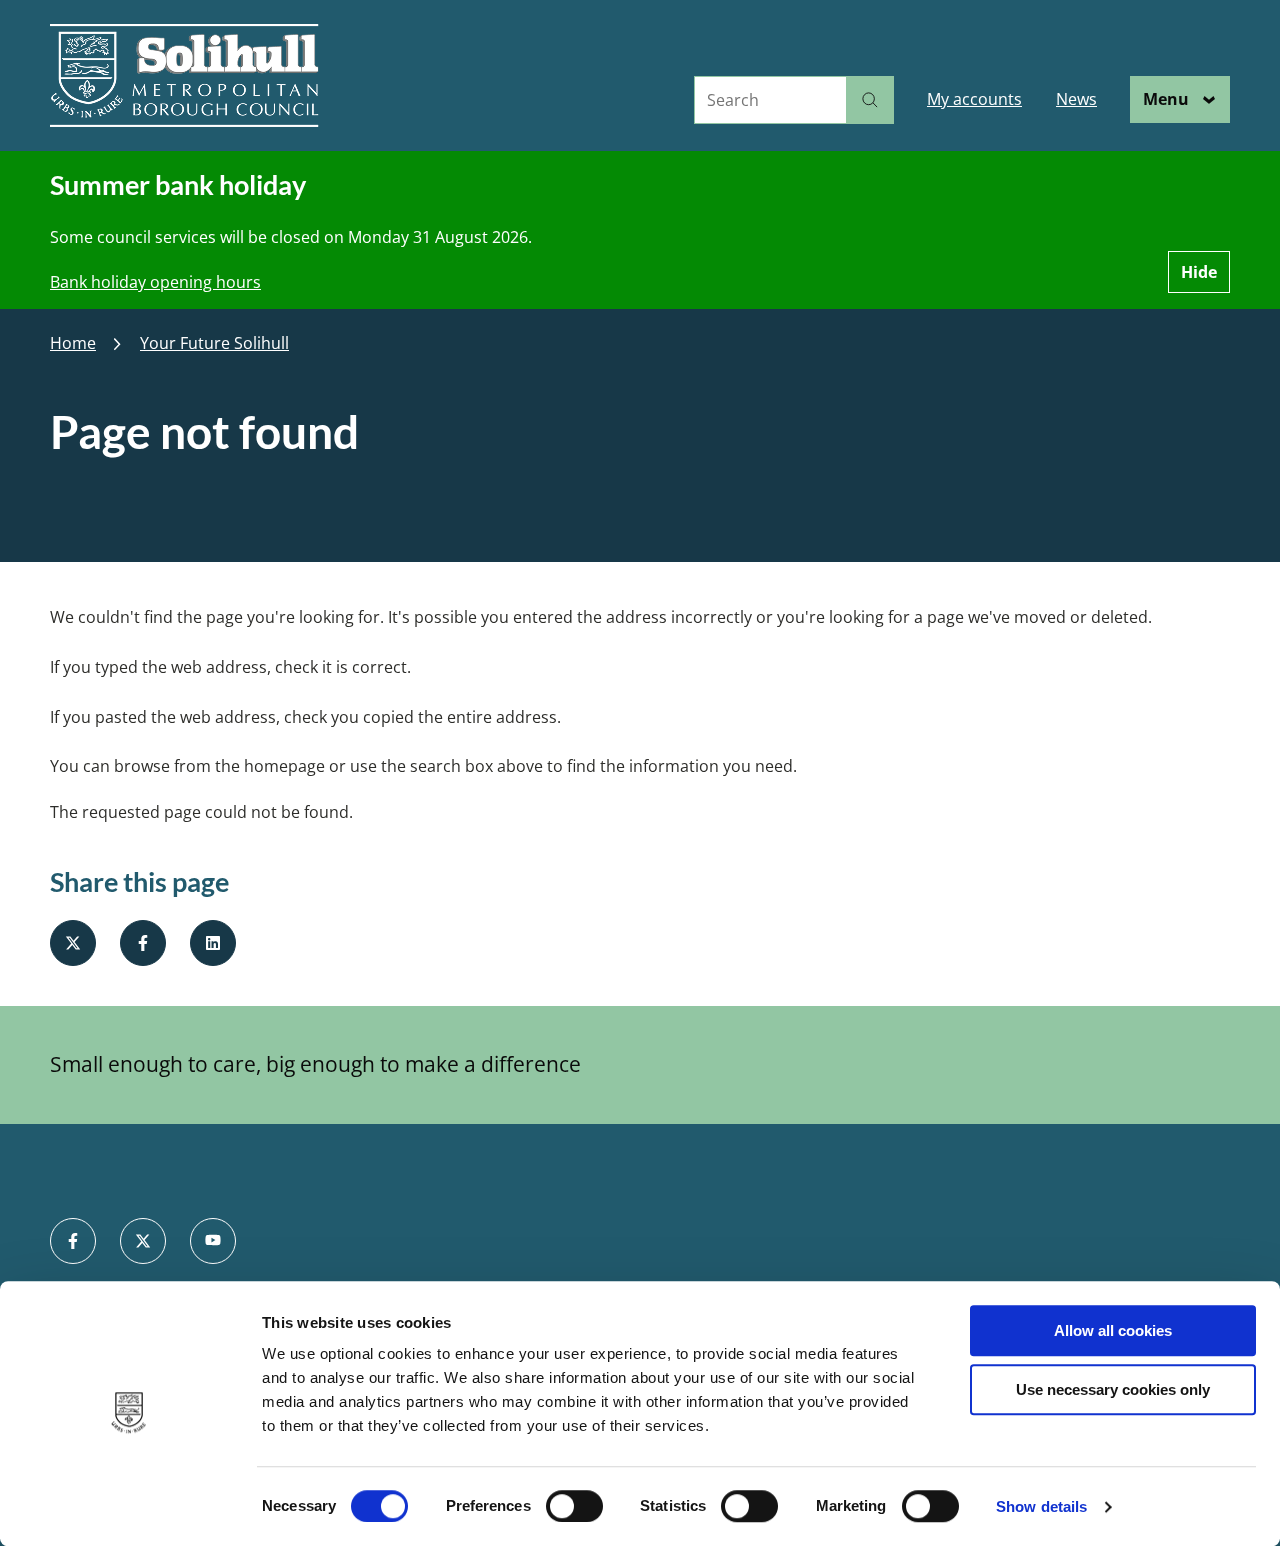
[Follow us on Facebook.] (73, 1241)
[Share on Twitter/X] (73, 943)
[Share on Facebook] (143, 943)
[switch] (574, 1506)
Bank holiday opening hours (155, 282)
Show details (1041, 1506)
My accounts (974, 99)
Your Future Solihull (214, 343)
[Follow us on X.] (143, 1241)
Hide (1199, 272)
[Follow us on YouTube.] (213, 1241)
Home (73, 343)
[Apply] (870, 100)
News (1076, 99)
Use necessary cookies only (1113, 1389)
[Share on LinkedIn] (213, 943)
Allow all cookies (1113, 1330)
